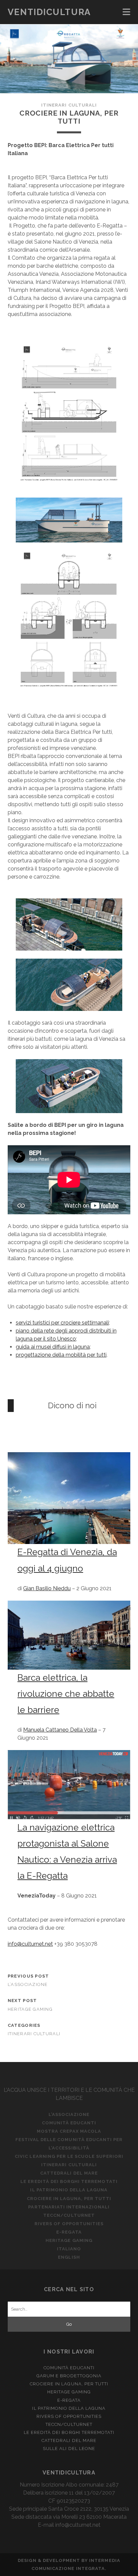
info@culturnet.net (30, 1944)
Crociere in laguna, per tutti (69, 2199)
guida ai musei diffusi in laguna (53, 1347)
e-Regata (69, 2232)
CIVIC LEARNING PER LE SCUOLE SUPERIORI (69, 2156)
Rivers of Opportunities (69, 2224)
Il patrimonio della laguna (69, 2190)
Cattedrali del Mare (69, 2173)
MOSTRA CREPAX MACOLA (69, 2131)
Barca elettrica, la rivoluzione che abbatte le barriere (66, 1694)
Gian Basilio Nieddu (47, 1588)
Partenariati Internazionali (69, 2207)
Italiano (69, 2249)
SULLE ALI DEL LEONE (69, 2449)
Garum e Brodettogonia (69, 2376)
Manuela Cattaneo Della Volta (60, 1730)
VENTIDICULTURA (49, 12)
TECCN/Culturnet (69, 2215)
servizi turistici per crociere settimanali (62, 1323)
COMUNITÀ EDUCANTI (69, 2123)
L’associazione (28, 1984)
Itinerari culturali (69, 105)
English (69, 2257)
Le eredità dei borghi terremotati (69, 2181)
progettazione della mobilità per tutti (61, 1355)
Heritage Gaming (30, 2009)
